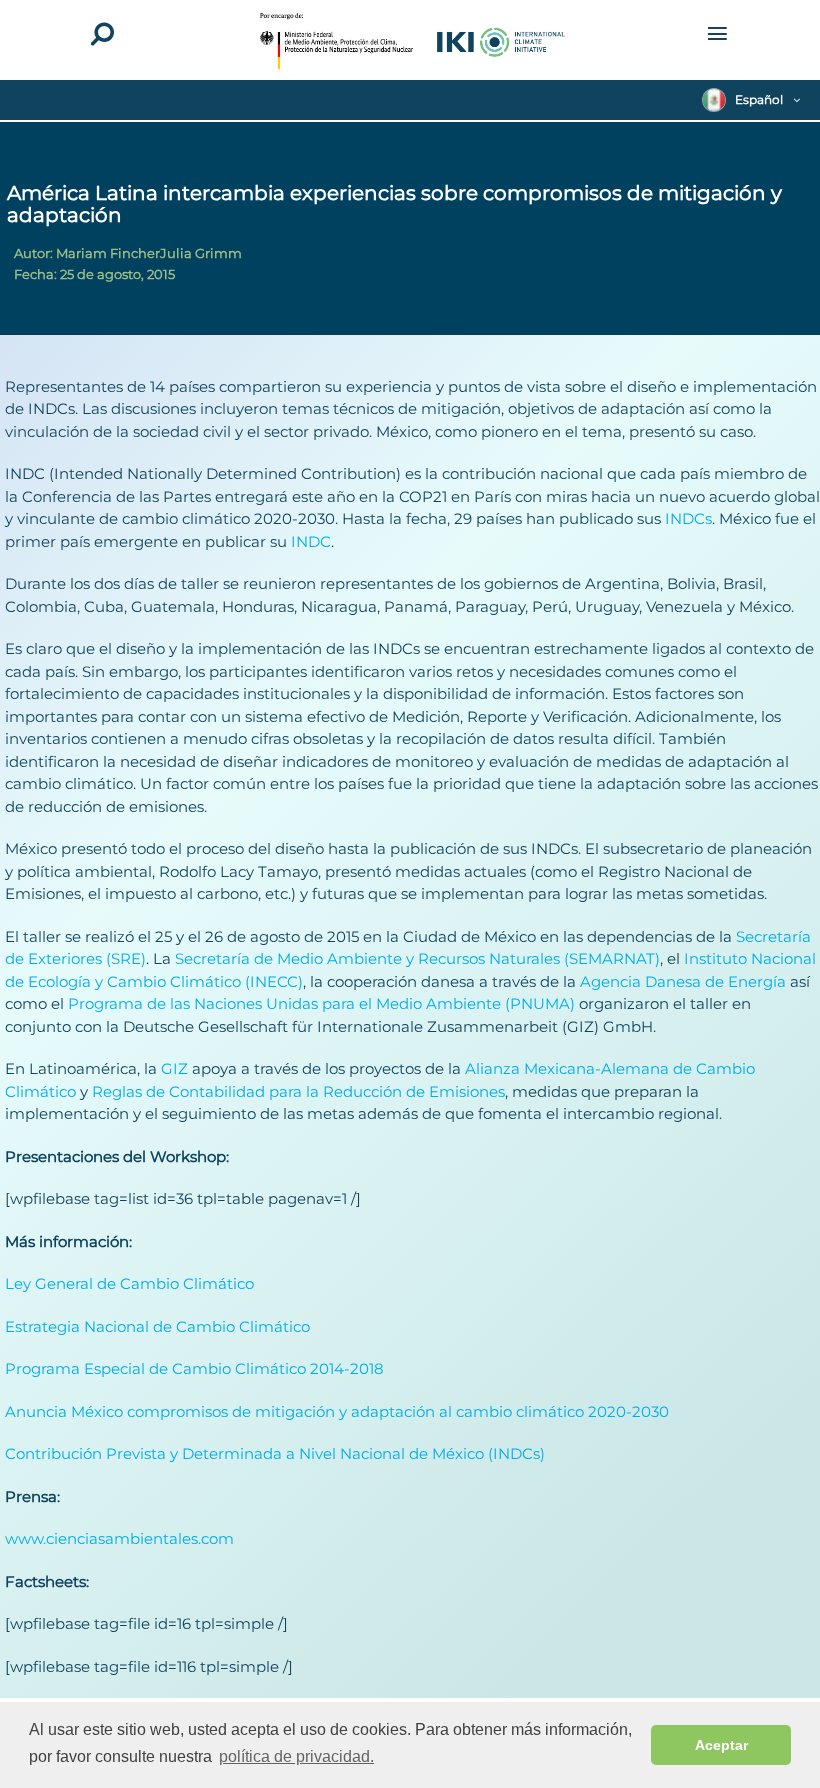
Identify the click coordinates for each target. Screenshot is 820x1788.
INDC (311, 541)
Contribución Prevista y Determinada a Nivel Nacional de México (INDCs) (275, 1453)
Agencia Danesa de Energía (683, 981)
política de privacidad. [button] (296, 1756)
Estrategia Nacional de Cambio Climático (157, 1326)
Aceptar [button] (721, 1745)
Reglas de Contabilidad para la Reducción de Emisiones (298, 1091)
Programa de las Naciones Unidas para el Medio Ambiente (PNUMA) (321, 1003)
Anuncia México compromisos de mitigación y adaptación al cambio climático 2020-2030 (337, 1411)
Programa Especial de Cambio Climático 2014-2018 (194, 1368)
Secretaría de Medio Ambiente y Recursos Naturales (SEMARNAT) (417, 958)
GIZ (174, 1068)
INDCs (686, 518)
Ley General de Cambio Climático (129, 1283)
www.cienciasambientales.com (119, 1538)
